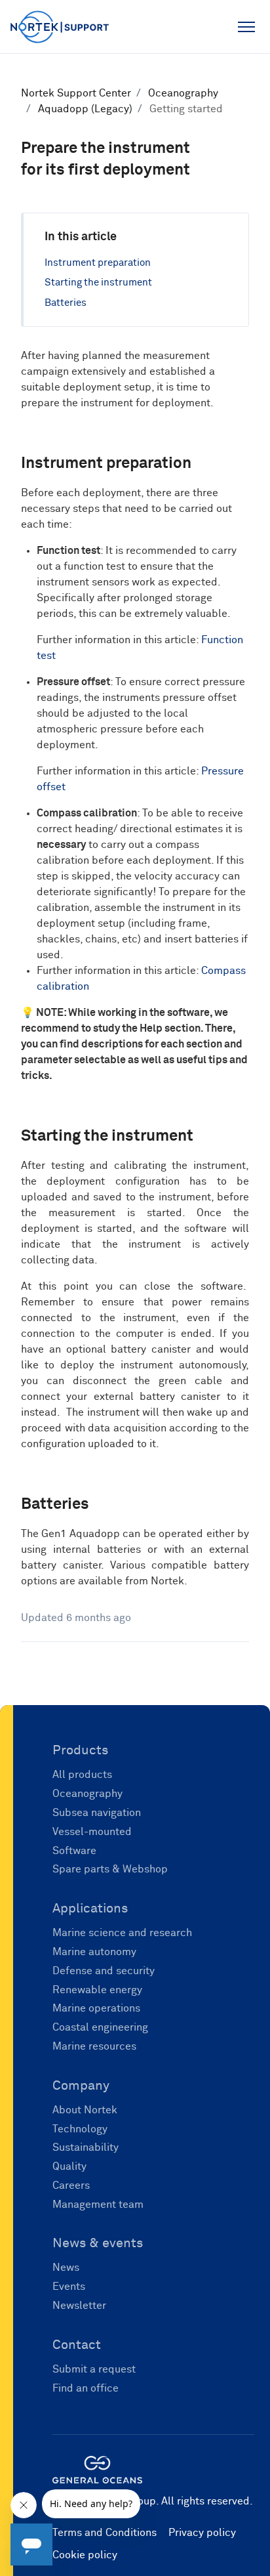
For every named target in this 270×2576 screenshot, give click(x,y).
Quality (69, 2166)
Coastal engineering (100, 2027)
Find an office (86, 2388)
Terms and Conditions (105, 2533)
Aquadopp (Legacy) (85, 109)
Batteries (66, 303)
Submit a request (94, 2369)
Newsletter (79, 2306)
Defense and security (104, 1971)
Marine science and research (122, 1933)
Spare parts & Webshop (110, 1869)
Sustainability (86, 2147)
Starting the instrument (98, 283)
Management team (98, 2205)
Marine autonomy (94, 1952)
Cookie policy (85, 2555)
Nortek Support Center (76, 93)
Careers (71, 2185)
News (66, 2268)
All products (82, 1775)
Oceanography (183, 93)
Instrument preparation (98, 263)
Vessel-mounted (92, 1832)
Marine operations (96, 2008)
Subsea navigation (97, 1813)
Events (69, 2287)
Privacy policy (202, 2533)
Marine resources (94, 2046)
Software (74, 1851)
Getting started (186, 109)
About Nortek (85, 2110)
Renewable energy (97, 1990)
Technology (80, 2129)
